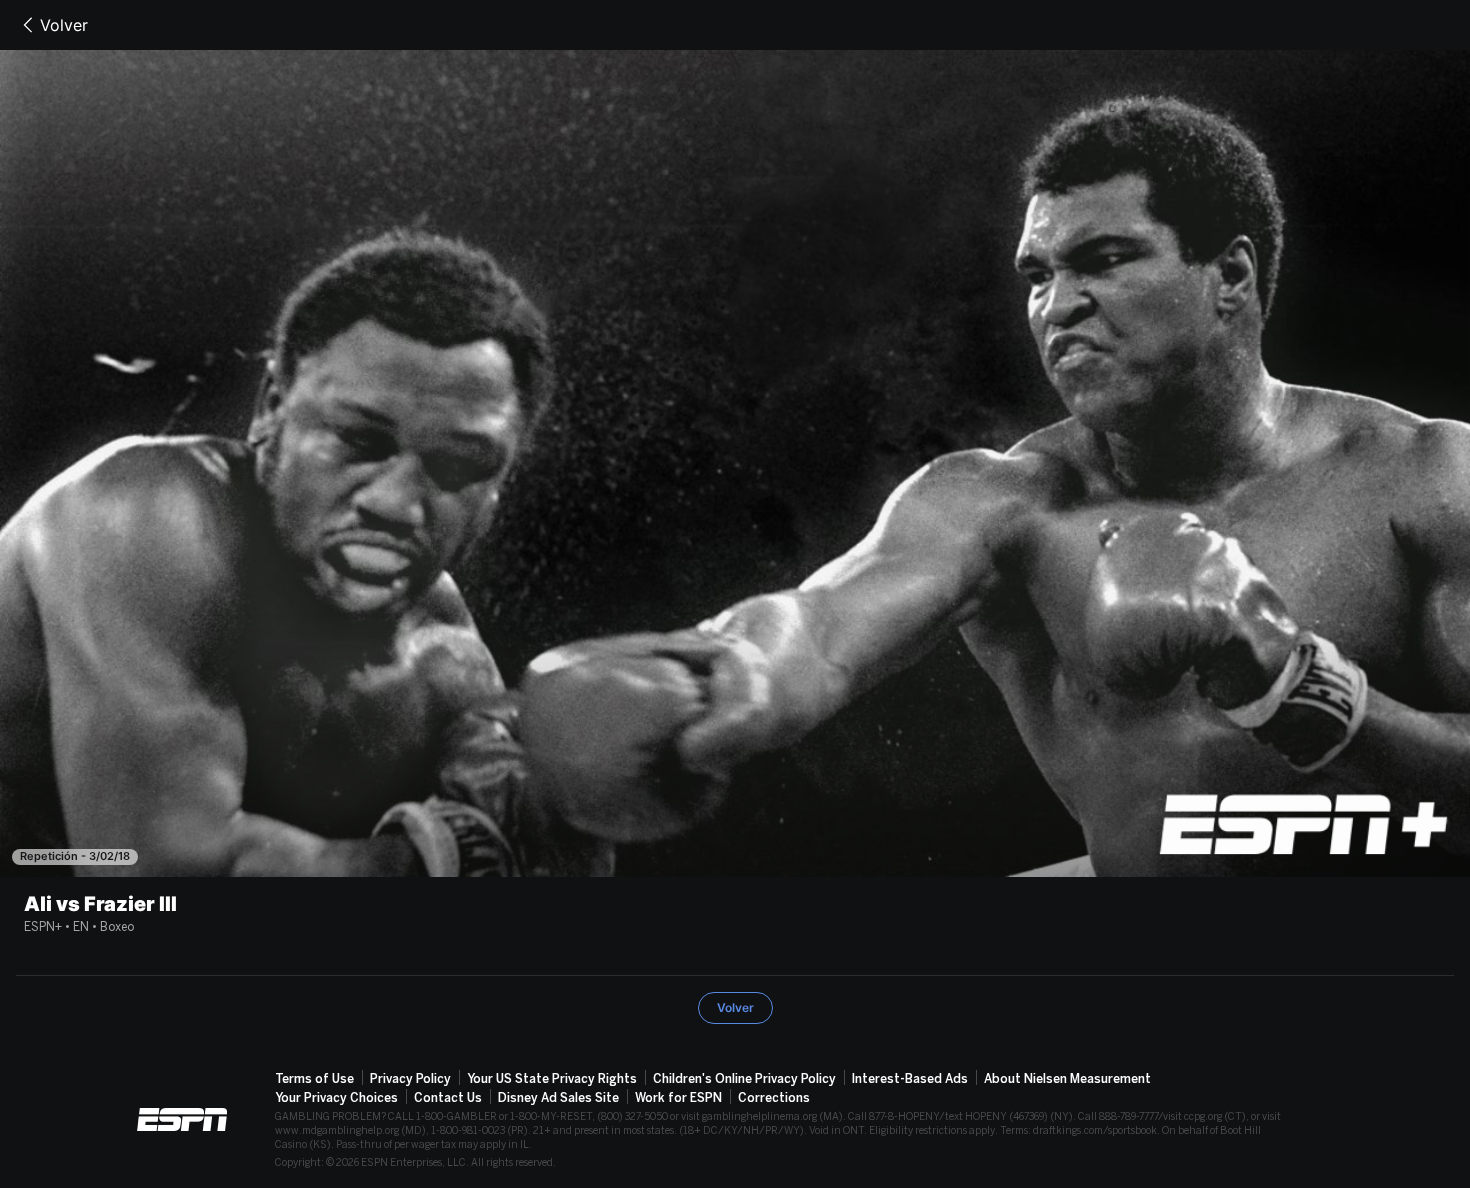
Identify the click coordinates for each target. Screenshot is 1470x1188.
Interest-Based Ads (910, 1079)
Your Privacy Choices (336, 1098)
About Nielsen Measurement (1067, 1079)
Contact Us (448, 1098)
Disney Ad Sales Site (558, 1098)
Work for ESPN (678, 1098)
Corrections (774, 1098)
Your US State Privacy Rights (552, 1079)
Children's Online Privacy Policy (744, 1079)
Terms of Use (314, 1079)
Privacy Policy (410, 1079)
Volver (64, 25)
